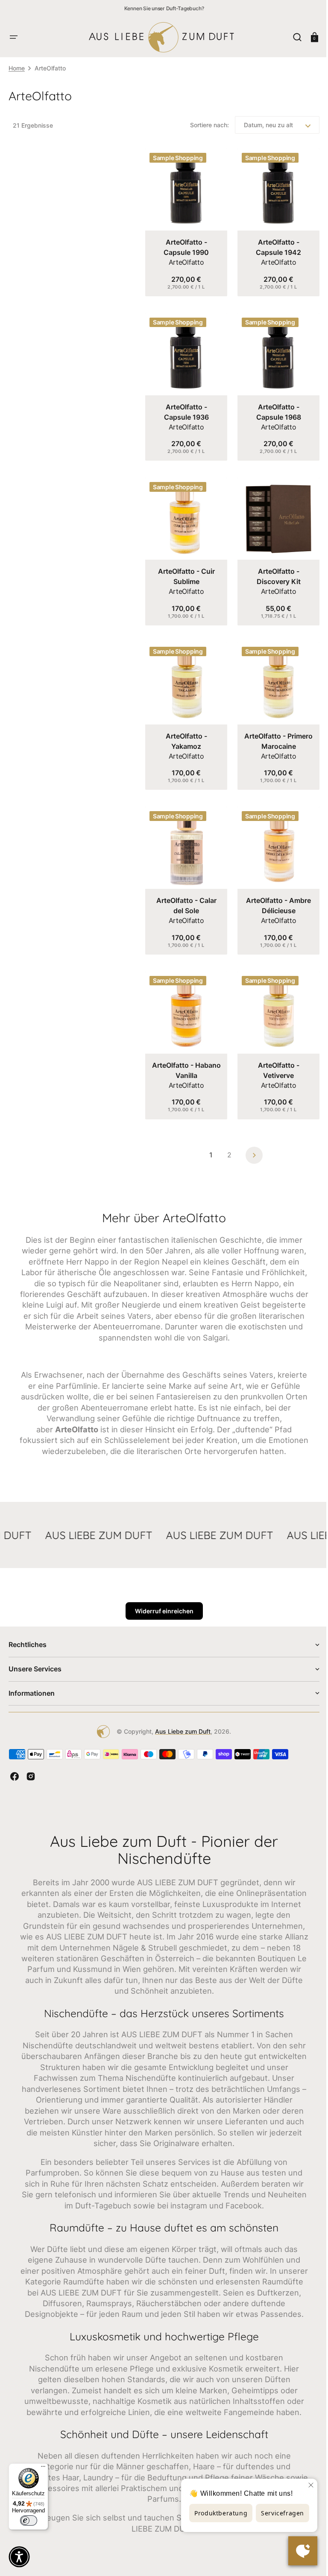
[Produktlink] (185, 221)
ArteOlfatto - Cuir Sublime (185, 567)
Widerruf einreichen (161, 1603)
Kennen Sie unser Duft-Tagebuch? (164, 8)
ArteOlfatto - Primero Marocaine (274, 728)
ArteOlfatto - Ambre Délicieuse (274, 890)
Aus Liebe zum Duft (180, 1723)
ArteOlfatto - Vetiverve (274, 1051)
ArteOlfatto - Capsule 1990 (184, 244)
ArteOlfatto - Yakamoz (185, 728)
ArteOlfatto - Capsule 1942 (274, 244)
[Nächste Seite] (251, 1136)
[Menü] (43, 2468)
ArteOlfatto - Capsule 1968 (274, 406)
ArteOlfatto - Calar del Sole (185, 890)
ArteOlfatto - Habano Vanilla (185, 1051)
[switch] (29, 2521)
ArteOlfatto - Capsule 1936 (185, 406)
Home (17, 68)
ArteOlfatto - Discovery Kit (274, 567)
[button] (14, 37)
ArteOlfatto (184, 259)
